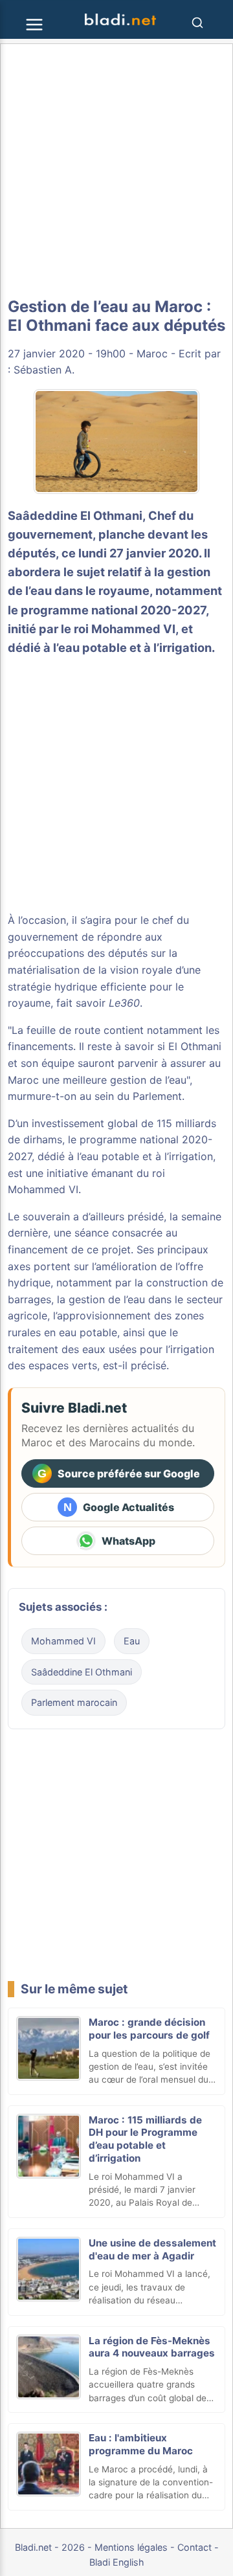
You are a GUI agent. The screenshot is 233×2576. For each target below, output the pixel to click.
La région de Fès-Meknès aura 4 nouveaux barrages (152, 2347)
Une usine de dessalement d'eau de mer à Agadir (152, 2249)
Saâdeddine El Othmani (75, 515)
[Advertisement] (116, 171)
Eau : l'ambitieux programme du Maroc (141, 2444)
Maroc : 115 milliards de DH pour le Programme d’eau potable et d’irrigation (145, 2139)
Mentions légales (131, 2547)
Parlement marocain (74, 1702)
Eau (132, 1641)
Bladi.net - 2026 (50, 2547)
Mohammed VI (43, 1189)
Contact (194, 2547)
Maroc (152, 353)
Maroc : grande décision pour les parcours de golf (149, 2029)
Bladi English (117, 2562)
